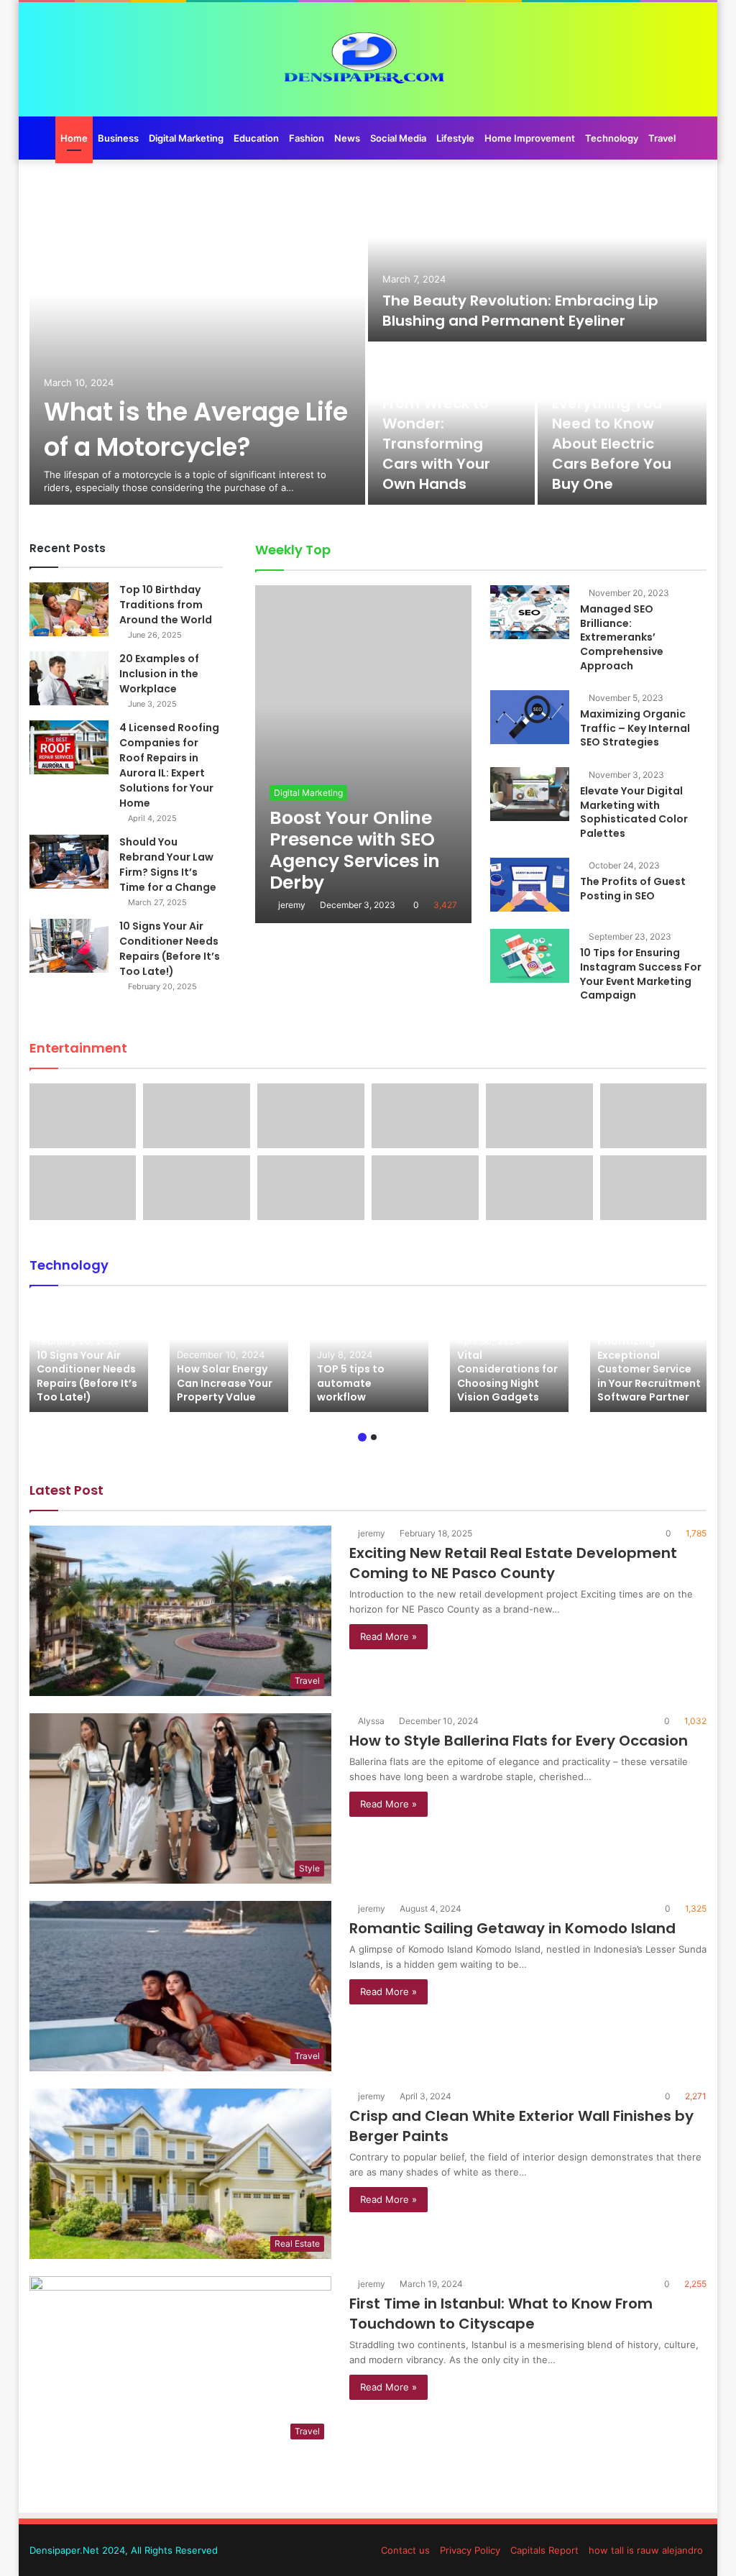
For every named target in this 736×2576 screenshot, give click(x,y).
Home (74, 138)
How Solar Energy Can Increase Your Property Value (225, 1383)
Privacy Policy (470, 2550)
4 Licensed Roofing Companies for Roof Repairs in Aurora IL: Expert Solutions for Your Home (169, 765)
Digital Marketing (186, 138)
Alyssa (371, 1721)
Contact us (405, 2550)
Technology (612, 138)
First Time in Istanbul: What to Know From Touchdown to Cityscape (501, 2314)
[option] (368, 343)
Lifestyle (455, 138)
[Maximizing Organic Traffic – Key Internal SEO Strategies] (530, 717)
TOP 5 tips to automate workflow (351, 1383)
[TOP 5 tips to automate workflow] (369, 1356)
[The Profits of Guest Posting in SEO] (530, 885)
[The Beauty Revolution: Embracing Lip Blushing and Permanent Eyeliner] (538, 261)
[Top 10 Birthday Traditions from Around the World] (69, 609)
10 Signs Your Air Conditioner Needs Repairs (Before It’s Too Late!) (170, 949)
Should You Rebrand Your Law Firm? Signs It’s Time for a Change (168, 865)
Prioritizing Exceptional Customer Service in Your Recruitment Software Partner (649, 1369)
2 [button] (374, 1437)
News (347, 138)
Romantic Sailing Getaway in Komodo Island (512, 1928)
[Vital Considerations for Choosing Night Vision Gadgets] (509, 1356)
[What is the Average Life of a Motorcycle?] (198, 343)
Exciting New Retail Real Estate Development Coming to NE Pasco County (513, 1563)
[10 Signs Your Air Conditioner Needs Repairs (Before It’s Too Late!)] (69, 946)
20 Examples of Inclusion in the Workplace (159, 674)
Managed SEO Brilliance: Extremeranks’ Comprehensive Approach (622, 637)
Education (256, 138)
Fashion (307, 138)
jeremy (292, 905)
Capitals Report (544, 2550)
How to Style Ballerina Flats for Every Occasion (519, 1741)
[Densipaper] (368, 59)
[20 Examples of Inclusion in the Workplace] (69, 678)
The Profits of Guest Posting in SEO (633, 889)
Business (118, 138)
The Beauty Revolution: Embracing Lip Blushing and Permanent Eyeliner (520, 311)
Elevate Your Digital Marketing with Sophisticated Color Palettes (634, 812)
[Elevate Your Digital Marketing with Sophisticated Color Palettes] (530, 794)
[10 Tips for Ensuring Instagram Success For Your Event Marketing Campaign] (530, 956)
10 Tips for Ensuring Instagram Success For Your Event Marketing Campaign (641, 974)
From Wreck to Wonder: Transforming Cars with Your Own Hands (436, 444)
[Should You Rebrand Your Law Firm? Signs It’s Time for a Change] (69, 862)
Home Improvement (530, 138)
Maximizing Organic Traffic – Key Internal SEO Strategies (635, 728)
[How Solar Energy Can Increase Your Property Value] (229, 1356)
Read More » (388, 1636)
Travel (662, 138)
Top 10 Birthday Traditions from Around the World (166, 605)
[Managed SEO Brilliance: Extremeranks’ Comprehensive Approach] (530, 612)
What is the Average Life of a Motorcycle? (196, 429)
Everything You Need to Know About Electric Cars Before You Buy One (612, 444)
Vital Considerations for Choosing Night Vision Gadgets (507, 1376)
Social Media (398, 138)
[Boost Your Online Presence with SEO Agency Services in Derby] (363, 754)
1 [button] (362, 1437)
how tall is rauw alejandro (646, 2550)
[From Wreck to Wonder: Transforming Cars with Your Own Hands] (451, 425)
